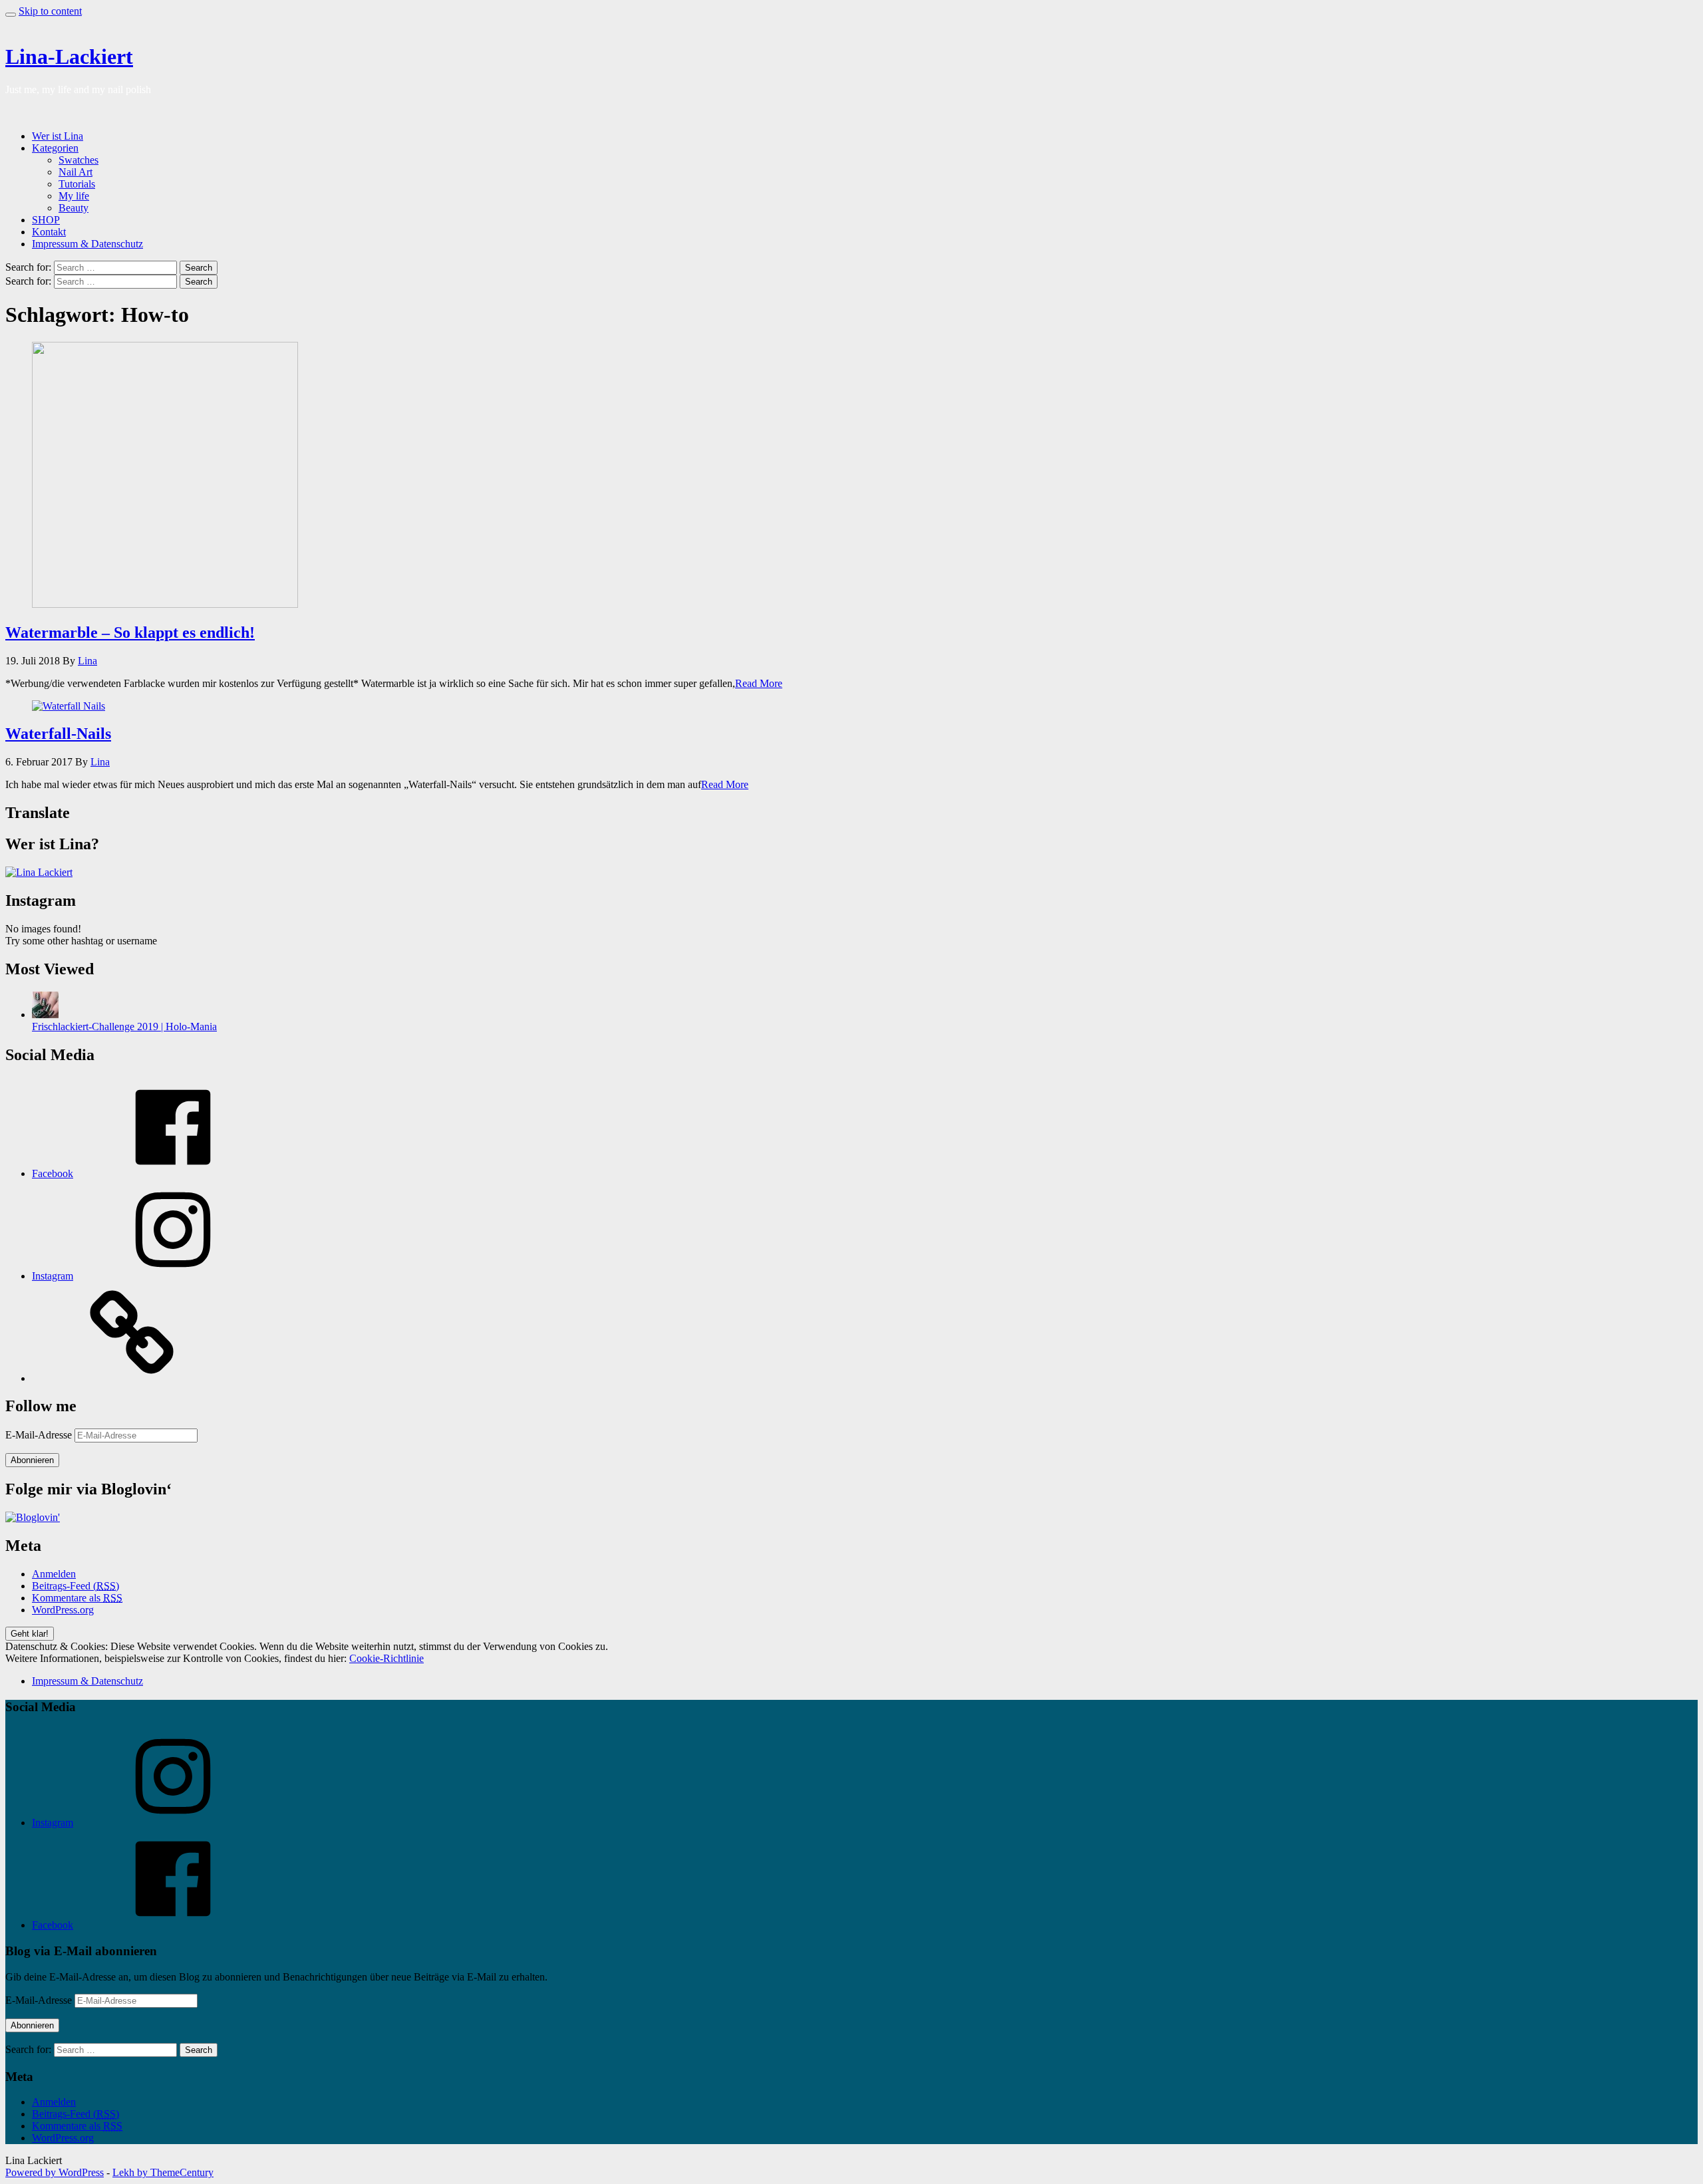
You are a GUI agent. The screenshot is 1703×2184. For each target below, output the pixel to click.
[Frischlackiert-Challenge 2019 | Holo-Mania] (45, 1015)
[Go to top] (11, 15)
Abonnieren (32, 1460)
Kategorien (55, 148)
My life (74, 196)
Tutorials (77, 184)
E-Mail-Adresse (40, 1435)
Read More (759, 683)
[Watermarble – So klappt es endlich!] (165, 604)
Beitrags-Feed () (76, 1586)
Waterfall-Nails (58, 734)
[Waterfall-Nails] (69, 706)
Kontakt (49, 232)
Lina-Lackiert (69, 57)
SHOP (46, 220)
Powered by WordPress (55, 2172)
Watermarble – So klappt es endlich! (130, 632)
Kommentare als (77, 1598)
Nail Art (76, 172)
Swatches (78, 160)
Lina (87, 661)
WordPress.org (63, 1610)
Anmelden (54, 1574)
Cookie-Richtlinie (387, 1658)
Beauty (74, 208)
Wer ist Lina (58, 136)
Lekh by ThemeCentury (163, 2172)
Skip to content (50, 11)
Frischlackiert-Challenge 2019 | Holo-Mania (124, 1026)
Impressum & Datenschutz (87, 244)
